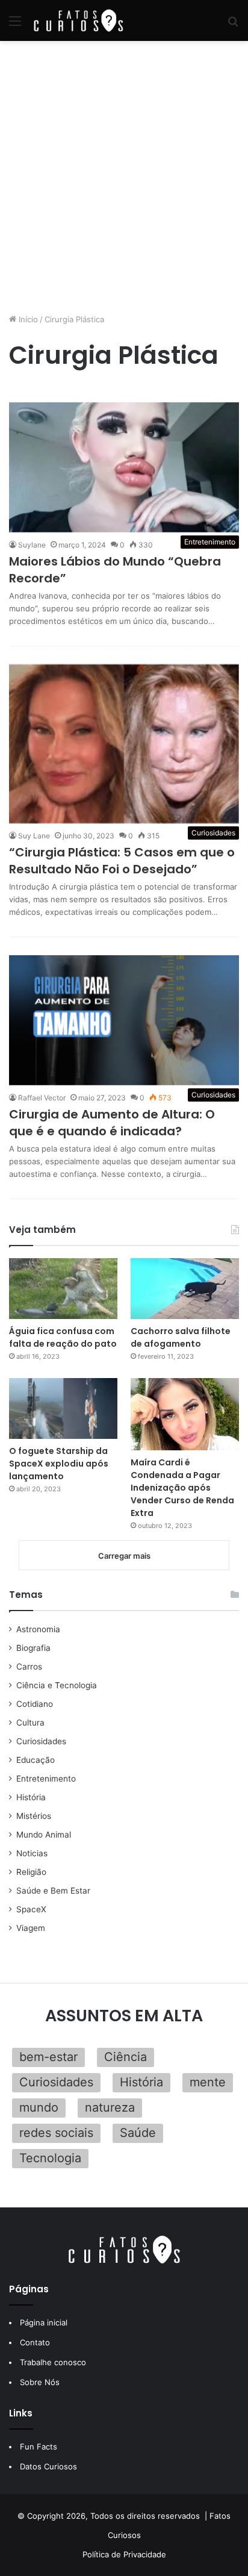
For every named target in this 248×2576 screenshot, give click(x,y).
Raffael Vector (42, 1098)
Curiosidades (41, 1741)
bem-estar (48, 2057)
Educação (36, 1760)
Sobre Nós (40, 2382)
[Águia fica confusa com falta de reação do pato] (63, 1289)
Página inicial (44, 2322)
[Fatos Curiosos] (78, 20)
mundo (39, 2107)
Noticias (32, 1853)
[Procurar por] (233, 25)
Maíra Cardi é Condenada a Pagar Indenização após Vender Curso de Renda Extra (182, 1488)
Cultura (30, 1723)
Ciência (126, 2057)
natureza (110, 2107)
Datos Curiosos (48, 2466)
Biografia (33, 1648)
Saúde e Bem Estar (53, 1891)
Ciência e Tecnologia (57, 1685)
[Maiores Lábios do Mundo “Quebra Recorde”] (124, 467)
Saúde (138, 2133)
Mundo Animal (44, 1835)
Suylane (32, 545)
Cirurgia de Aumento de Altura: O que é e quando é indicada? (112, 1123)
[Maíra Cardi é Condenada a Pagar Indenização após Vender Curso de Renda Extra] (185, 1414)
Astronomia (38, 1629)
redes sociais (56, 2133)
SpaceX (31, 1909)
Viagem (31, 1928)
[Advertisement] (124, 177)
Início (27, 319)
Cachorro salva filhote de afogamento (181, 1337)
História (31, 1797)
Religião (31, 1872)
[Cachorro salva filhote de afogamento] (185, 1289)
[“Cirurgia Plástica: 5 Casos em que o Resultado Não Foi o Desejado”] (124, 744)
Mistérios (34, 1816)
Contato (35, 2342)
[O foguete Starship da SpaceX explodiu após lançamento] (63, 1408)
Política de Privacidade (124, 2554)
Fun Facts (39, 2447)
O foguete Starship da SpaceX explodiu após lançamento (59, 1464)
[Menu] (15, 25)
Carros (29, 1667)
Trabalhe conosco (53, 2362)
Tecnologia (50, 2158)
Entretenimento (46, 1779)
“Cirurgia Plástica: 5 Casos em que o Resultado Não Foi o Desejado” (122, 861)
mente (208, 2082)
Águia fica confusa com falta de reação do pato (63, 1337)
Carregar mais (124, 1556)
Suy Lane (34, 836)
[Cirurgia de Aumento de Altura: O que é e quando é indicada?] (124, 1020)
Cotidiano (35, 1704)
